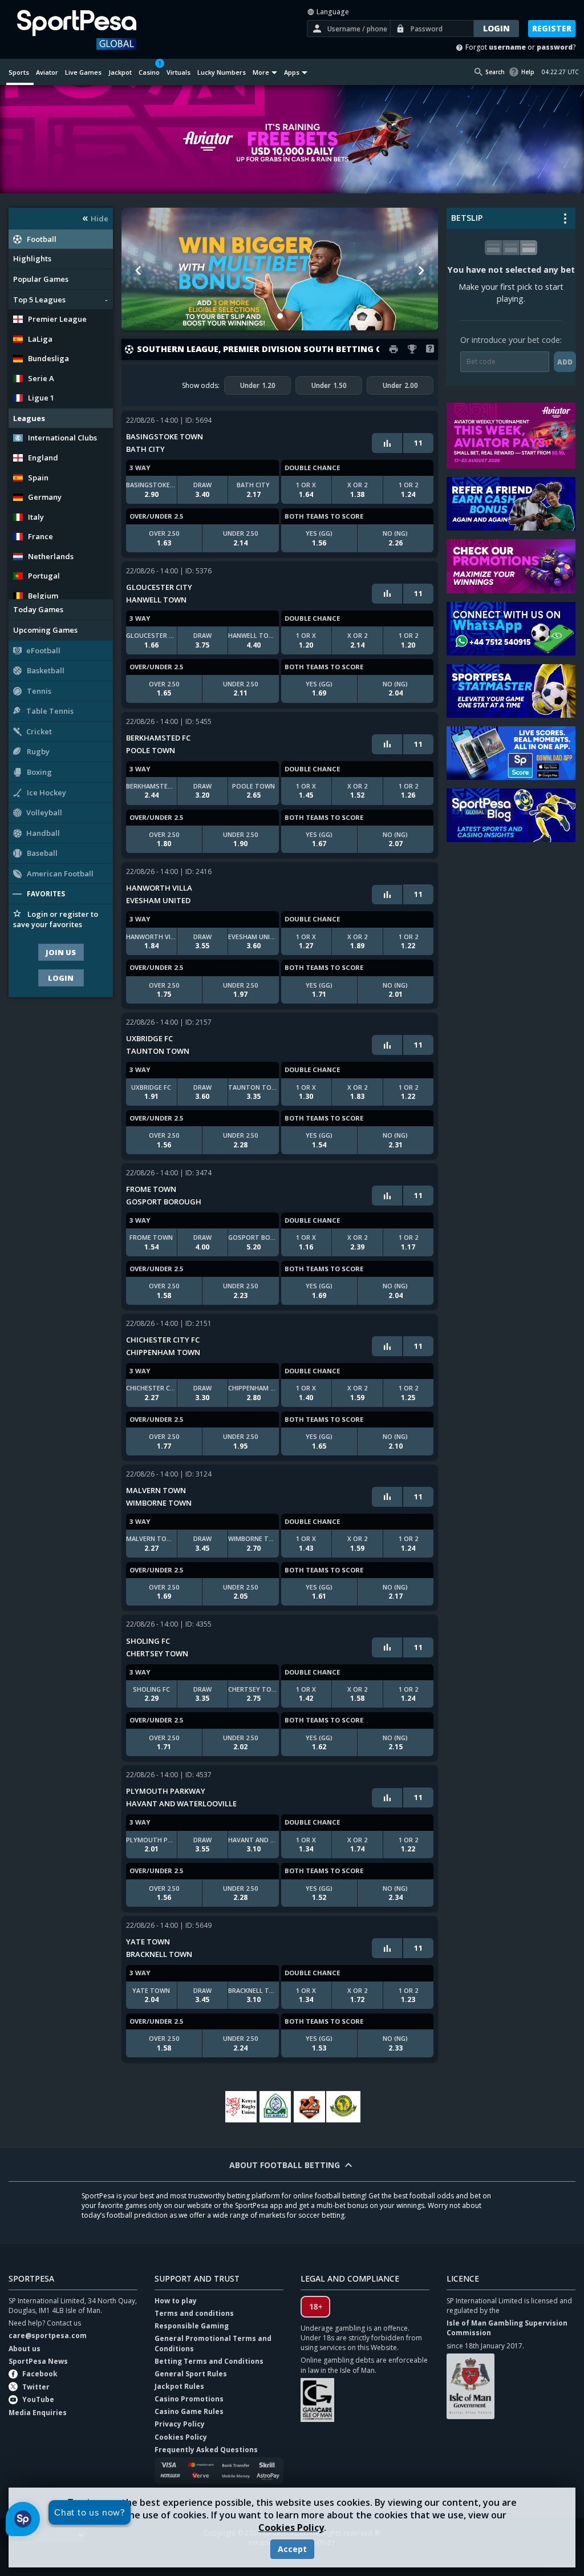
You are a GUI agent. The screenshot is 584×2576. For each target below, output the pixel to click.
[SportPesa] (90, 30)
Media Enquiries (38, 2413)
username (507, 47)
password (555, 47)
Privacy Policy (180, 2424)
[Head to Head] (387, 443)
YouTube (38, 2399)
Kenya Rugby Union (241, 2107)
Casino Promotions (189, 2399)
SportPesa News (38, 2361)
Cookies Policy (291, 2528)
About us (25, 2349)
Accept (292, 2549)
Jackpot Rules (179, 2386)
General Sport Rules (191, 2374)
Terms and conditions (194, 2313)
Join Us (61, 952)
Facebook (40, 2374)
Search (495, 72)
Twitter (36, 2387)
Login (61, 978)
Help (528, 72)
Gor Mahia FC (275, 2107)
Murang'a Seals (309, 2107)
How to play (176, 2301)
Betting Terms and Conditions (209, 2361)
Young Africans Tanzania (343, 2107)
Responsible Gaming (192, 2326)
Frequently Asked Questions (206, 2450)
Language (332, 12)
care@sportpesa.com (48, 2336)
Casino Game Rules (189, 2411)
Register (552, 28)
